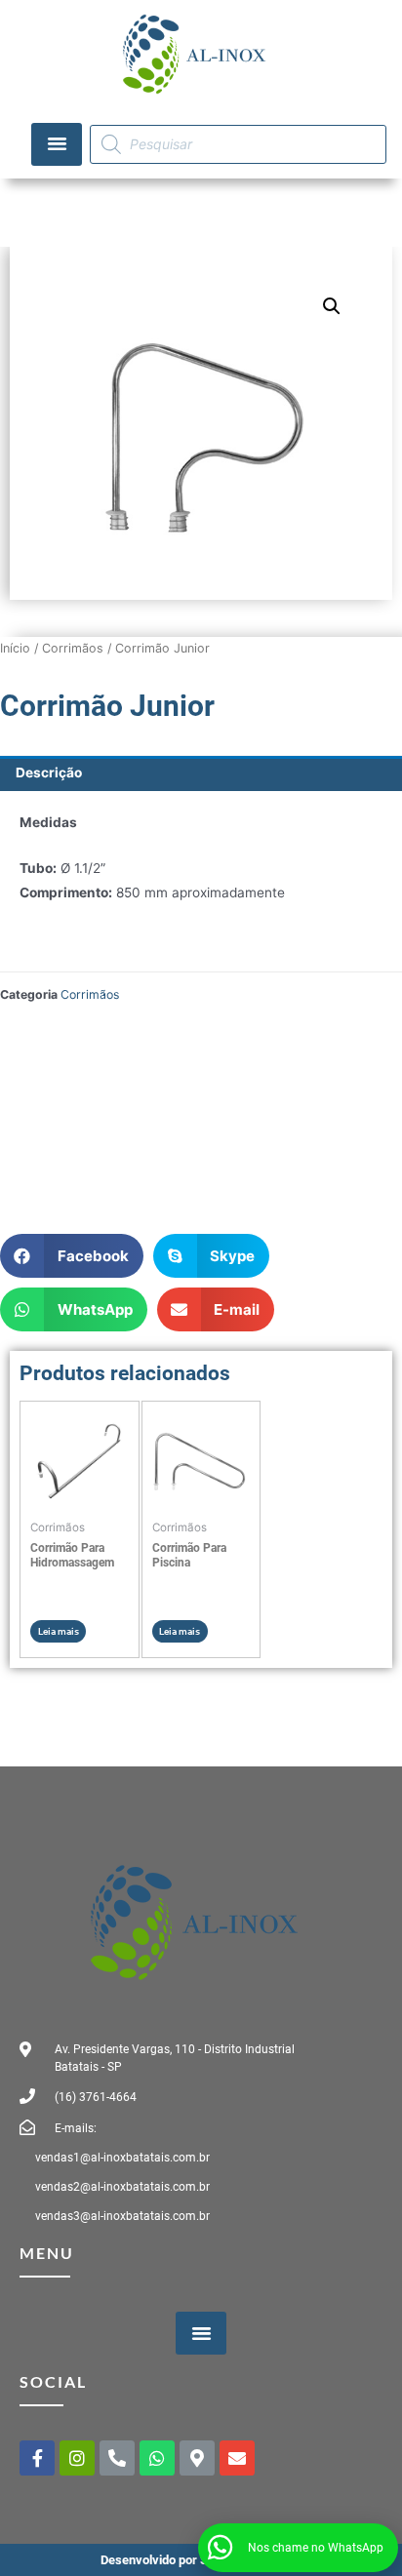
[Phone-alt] (117, 2458)
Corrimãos (73, 648)
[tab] (201, 773)
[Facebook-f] (37, 2458)
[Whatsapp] (157, 2458)
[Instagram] (77, 2458)
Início (15, 648)
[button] (57, 144)
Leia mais (59, 1631)
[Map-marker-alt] (197, 2458)
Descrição (49, 773)
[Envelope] (237, 2458)
